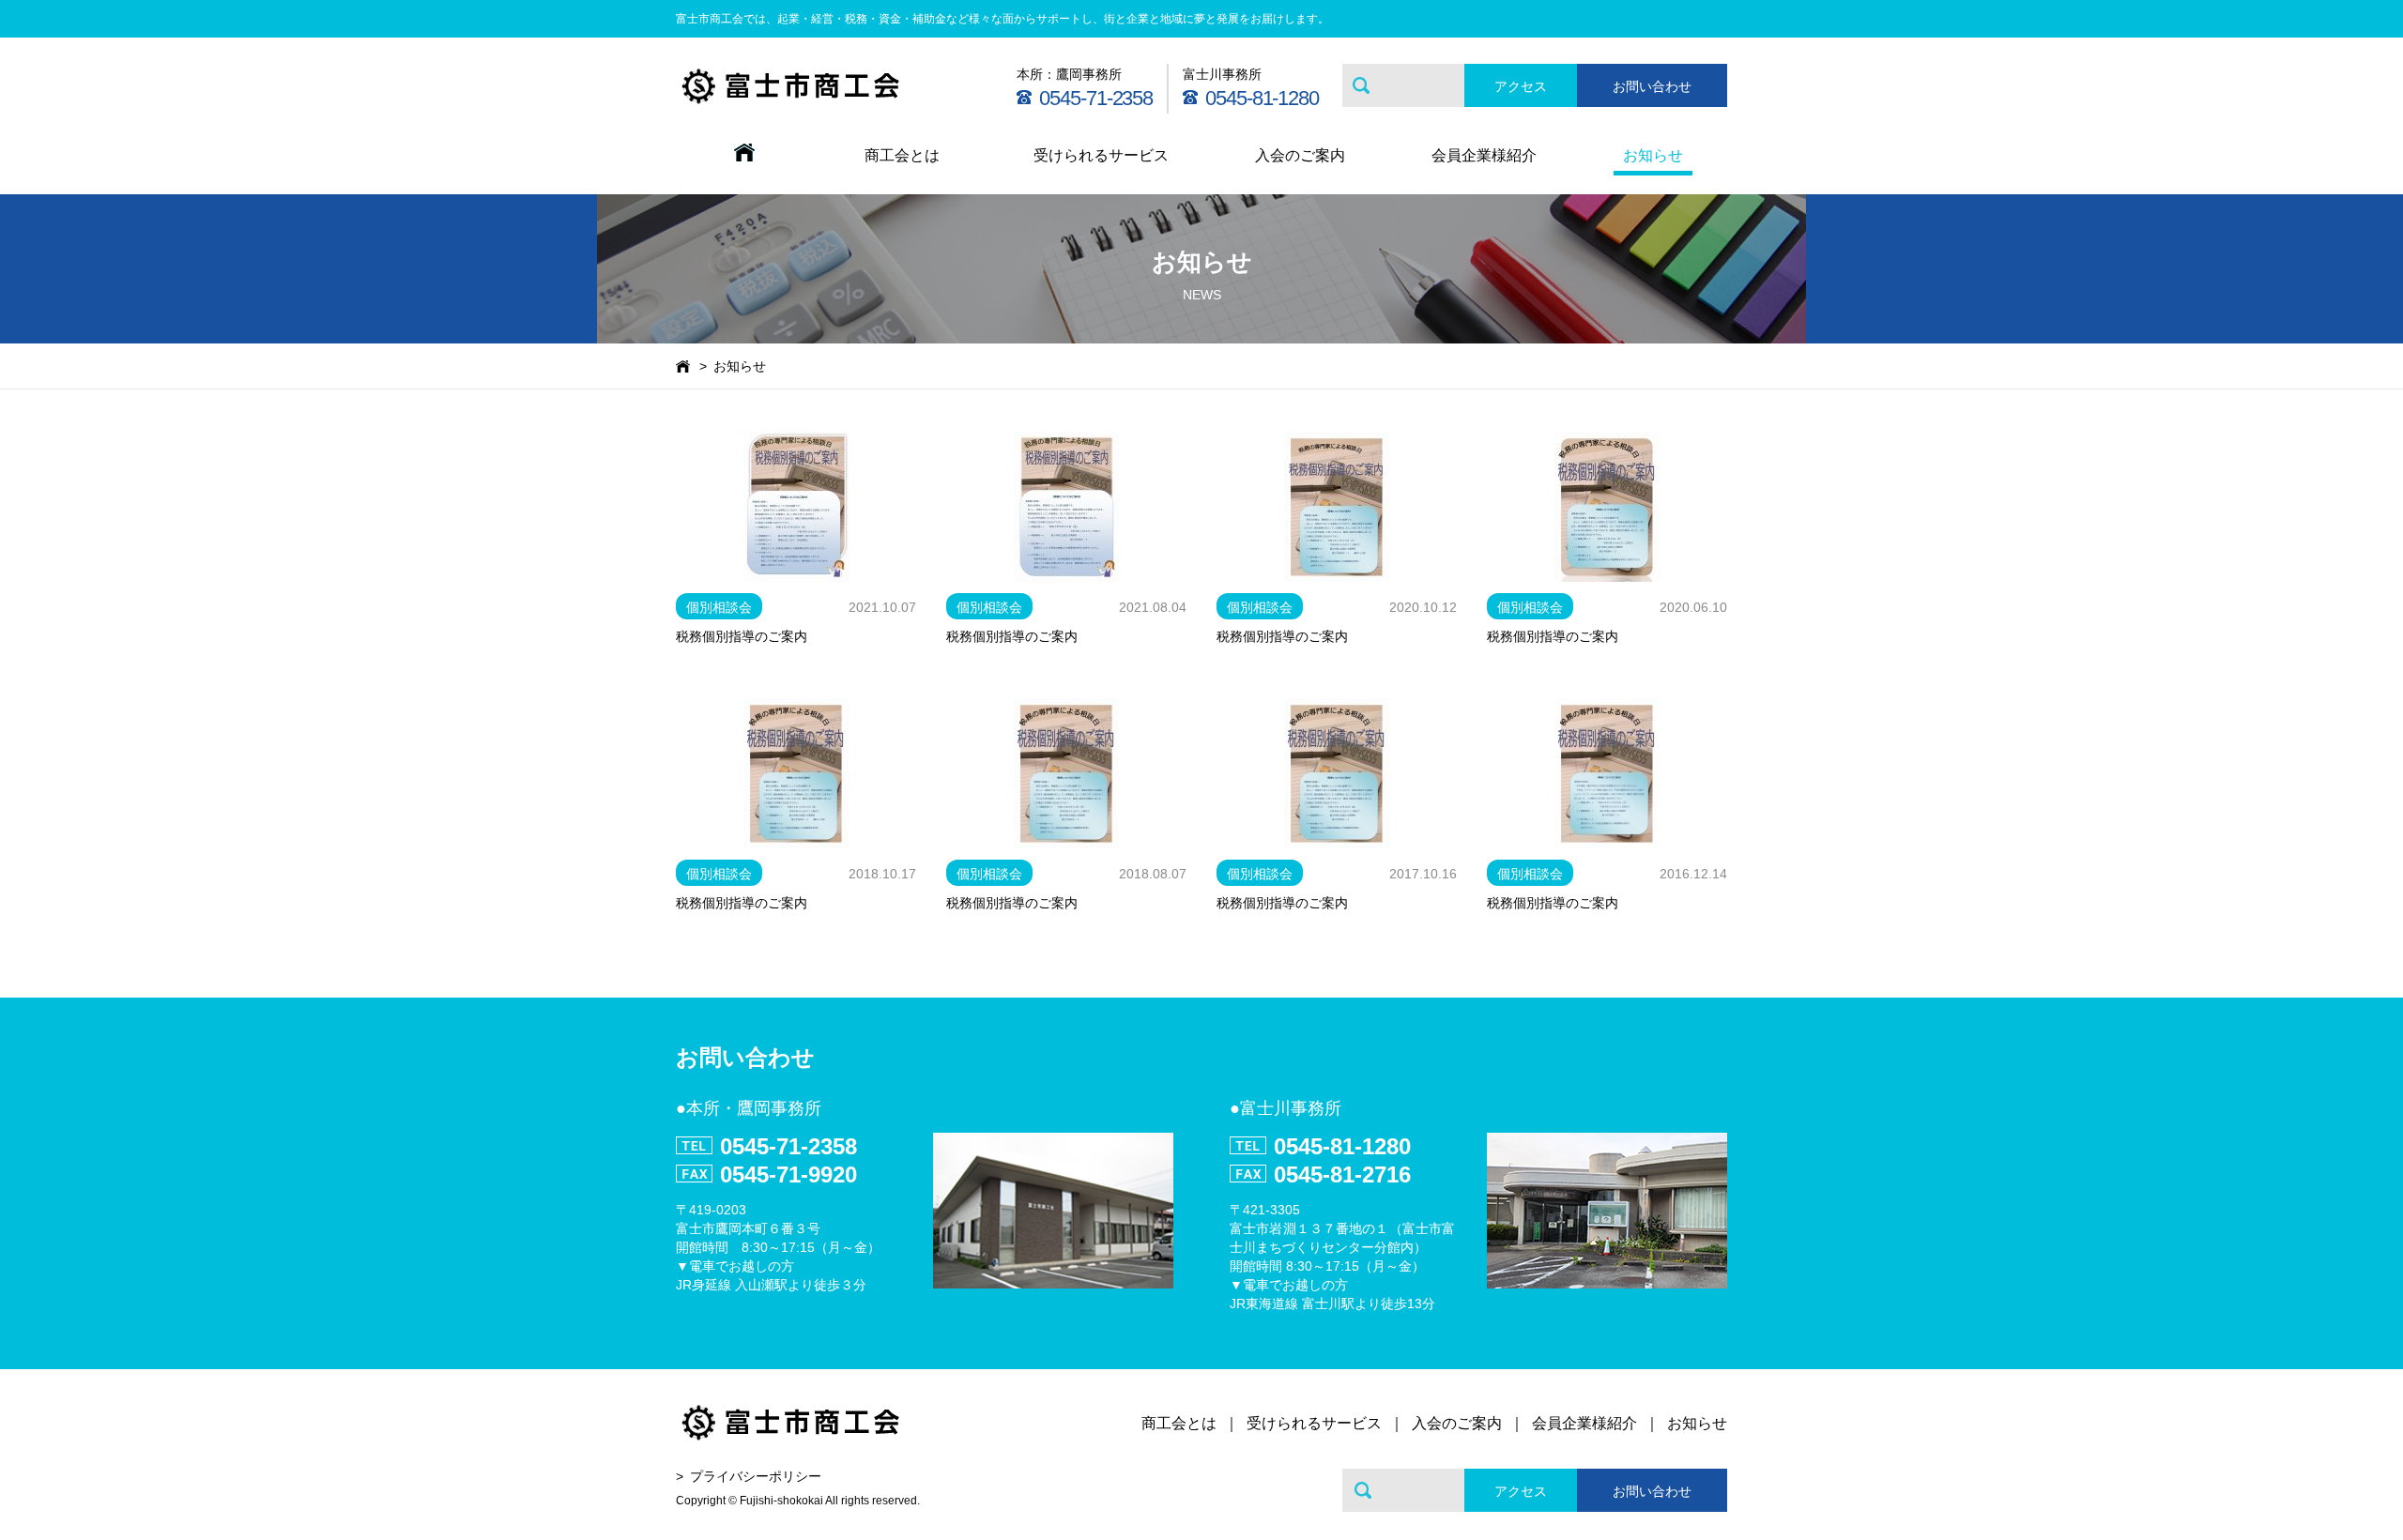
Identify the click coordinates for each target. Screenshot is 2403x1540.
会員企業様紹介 (1484, 155)
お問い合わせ (1652, 86)
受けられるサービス (1101, 155)
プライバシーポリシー (756, 1476)
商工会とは (902, 155)
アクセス (1521, 86)
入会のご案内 (1300, 155)
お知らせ (1653, 155)
